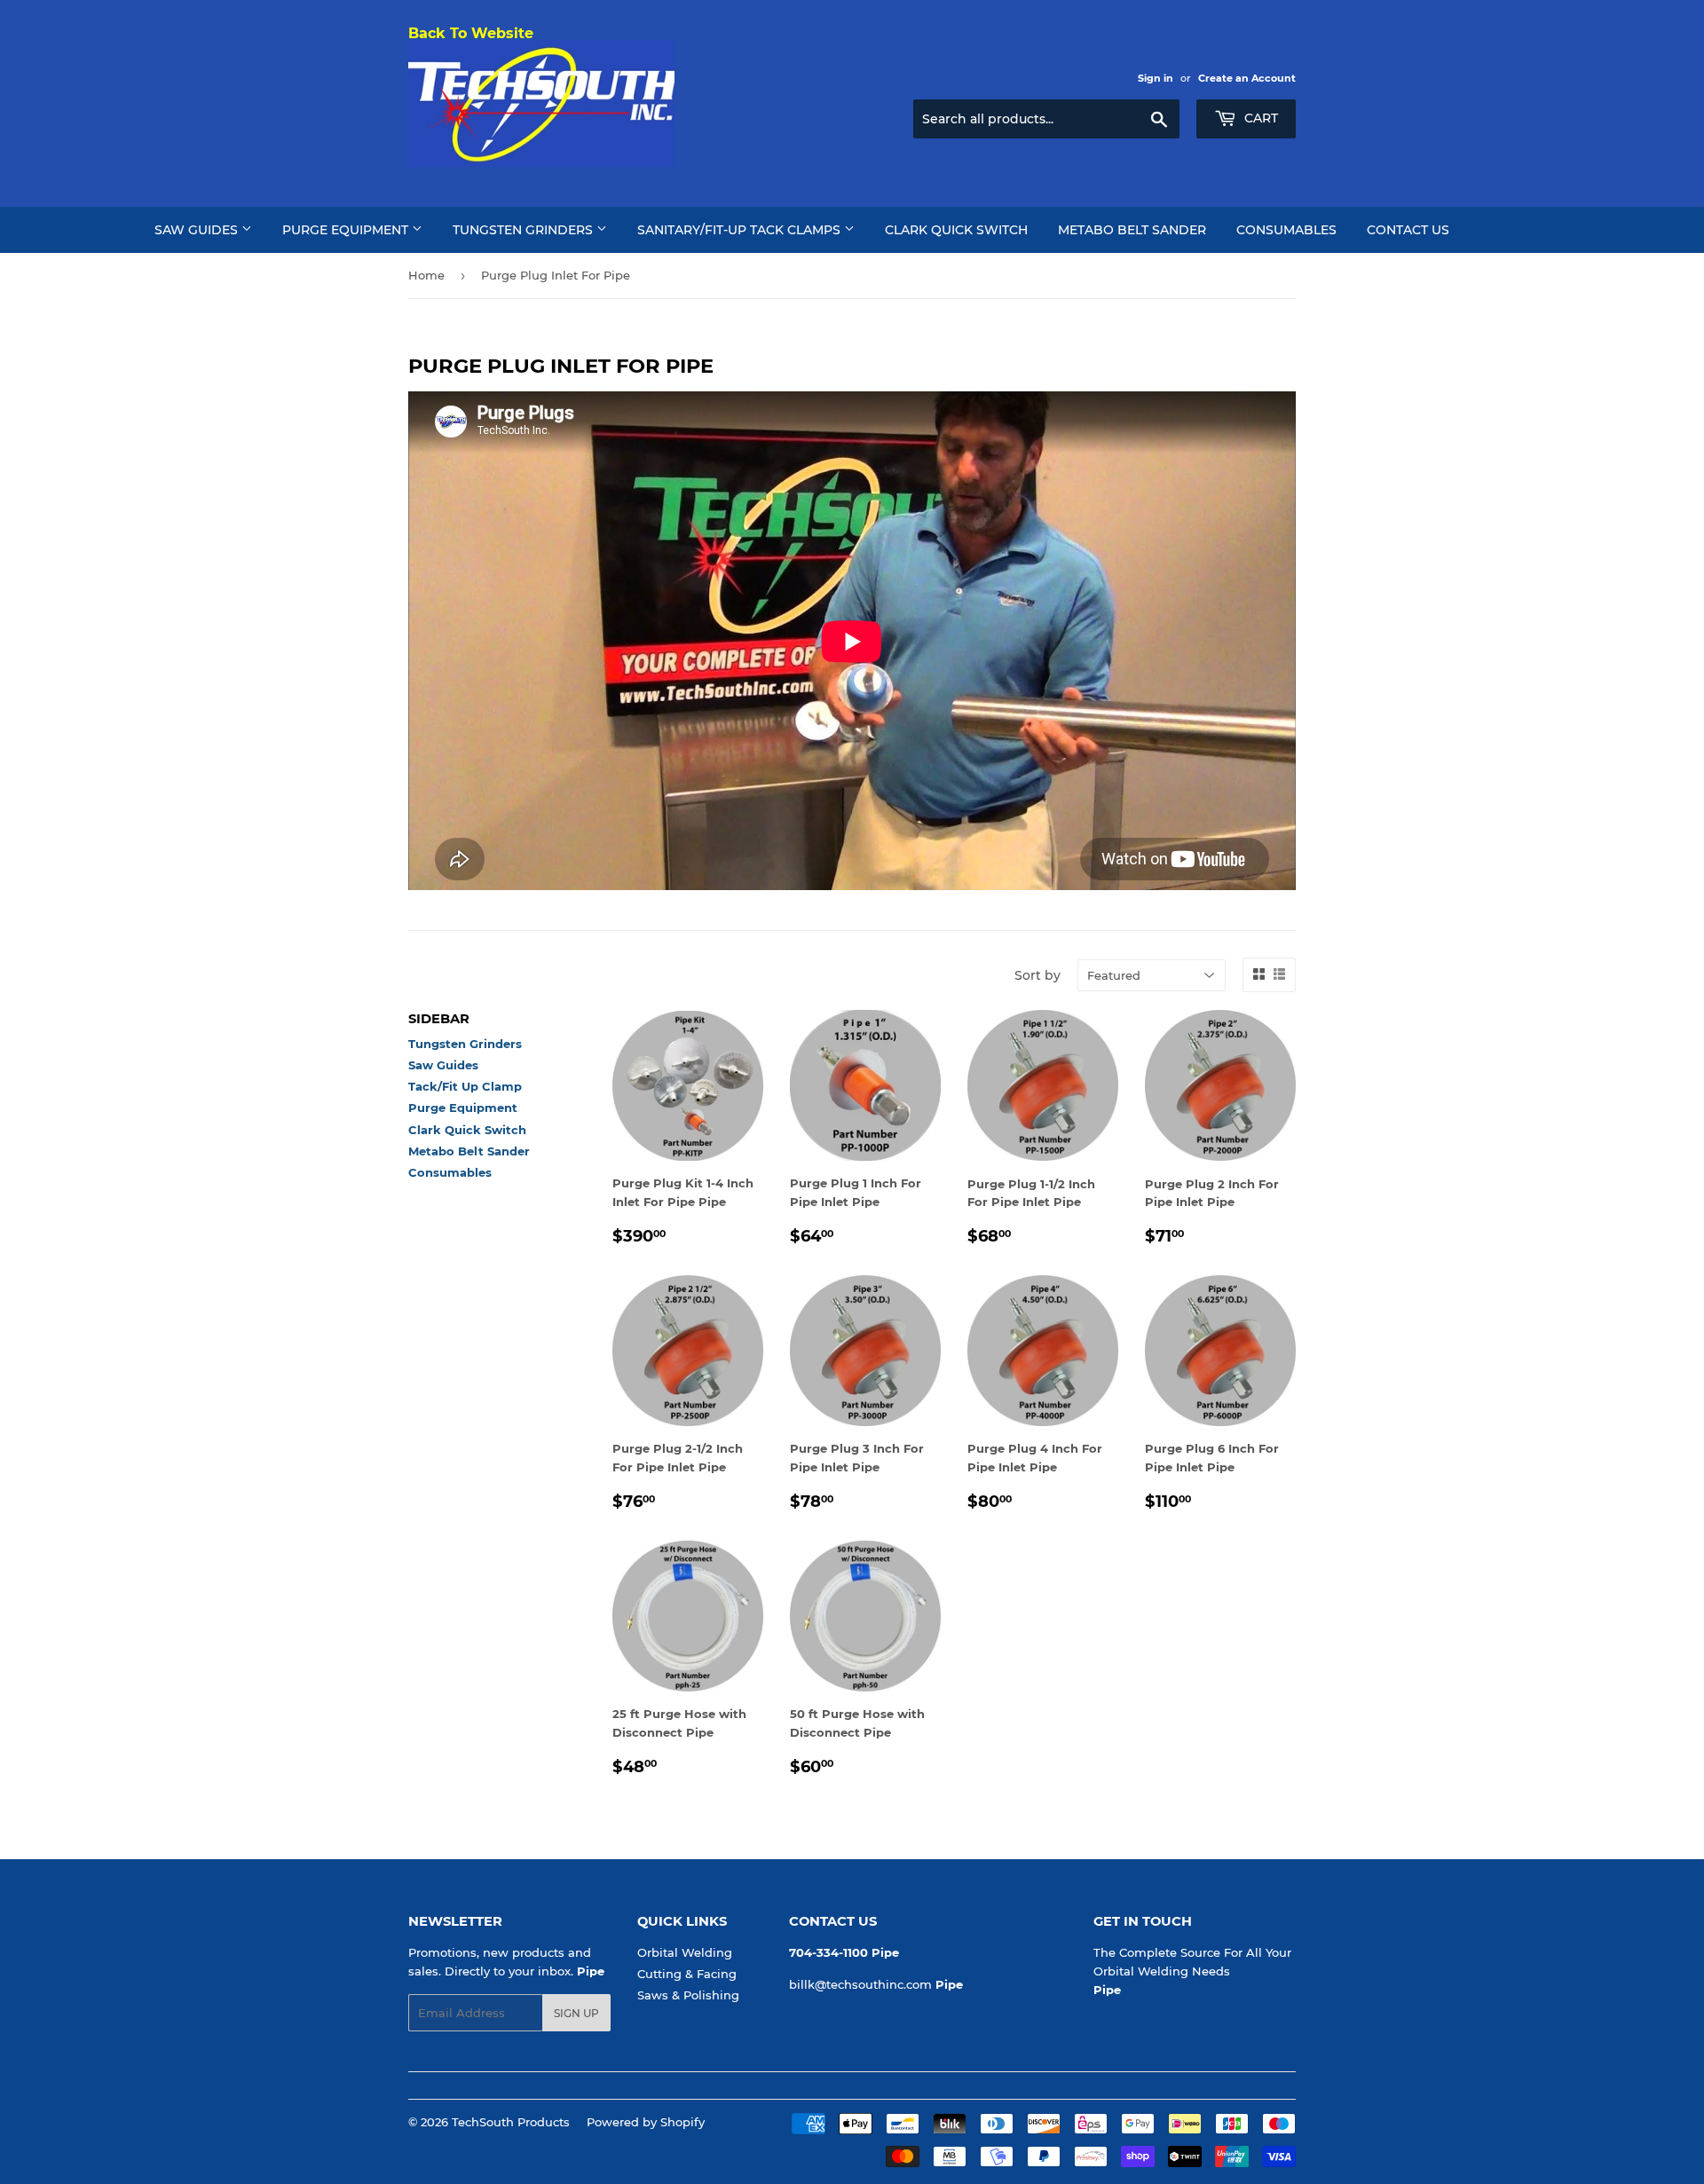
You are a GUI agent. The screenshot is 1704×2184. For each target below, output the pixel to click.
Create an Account (1247, 78)
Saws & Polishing (688, 1995)
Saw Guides (198, 230)
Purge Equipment (347, 230)
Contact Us (1408, 230)
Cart (1259, 118)
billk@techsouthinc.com (860, 1984)
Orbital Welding (685, 1952)
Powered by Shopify (646, 2122)
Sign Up (576, 2013)
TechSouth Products (511, 2122)
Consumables (1286, 230)
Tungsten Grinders (525, 230)
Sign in (1156, 78)
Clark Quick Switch (956, 230)
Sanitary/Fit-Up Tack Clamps (741, 230)
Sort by (1037, 975)
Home (426, 275)
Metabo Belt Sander (1132, 230)
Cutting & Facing (687, 1974)
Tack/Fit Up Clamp (465, 1086)
